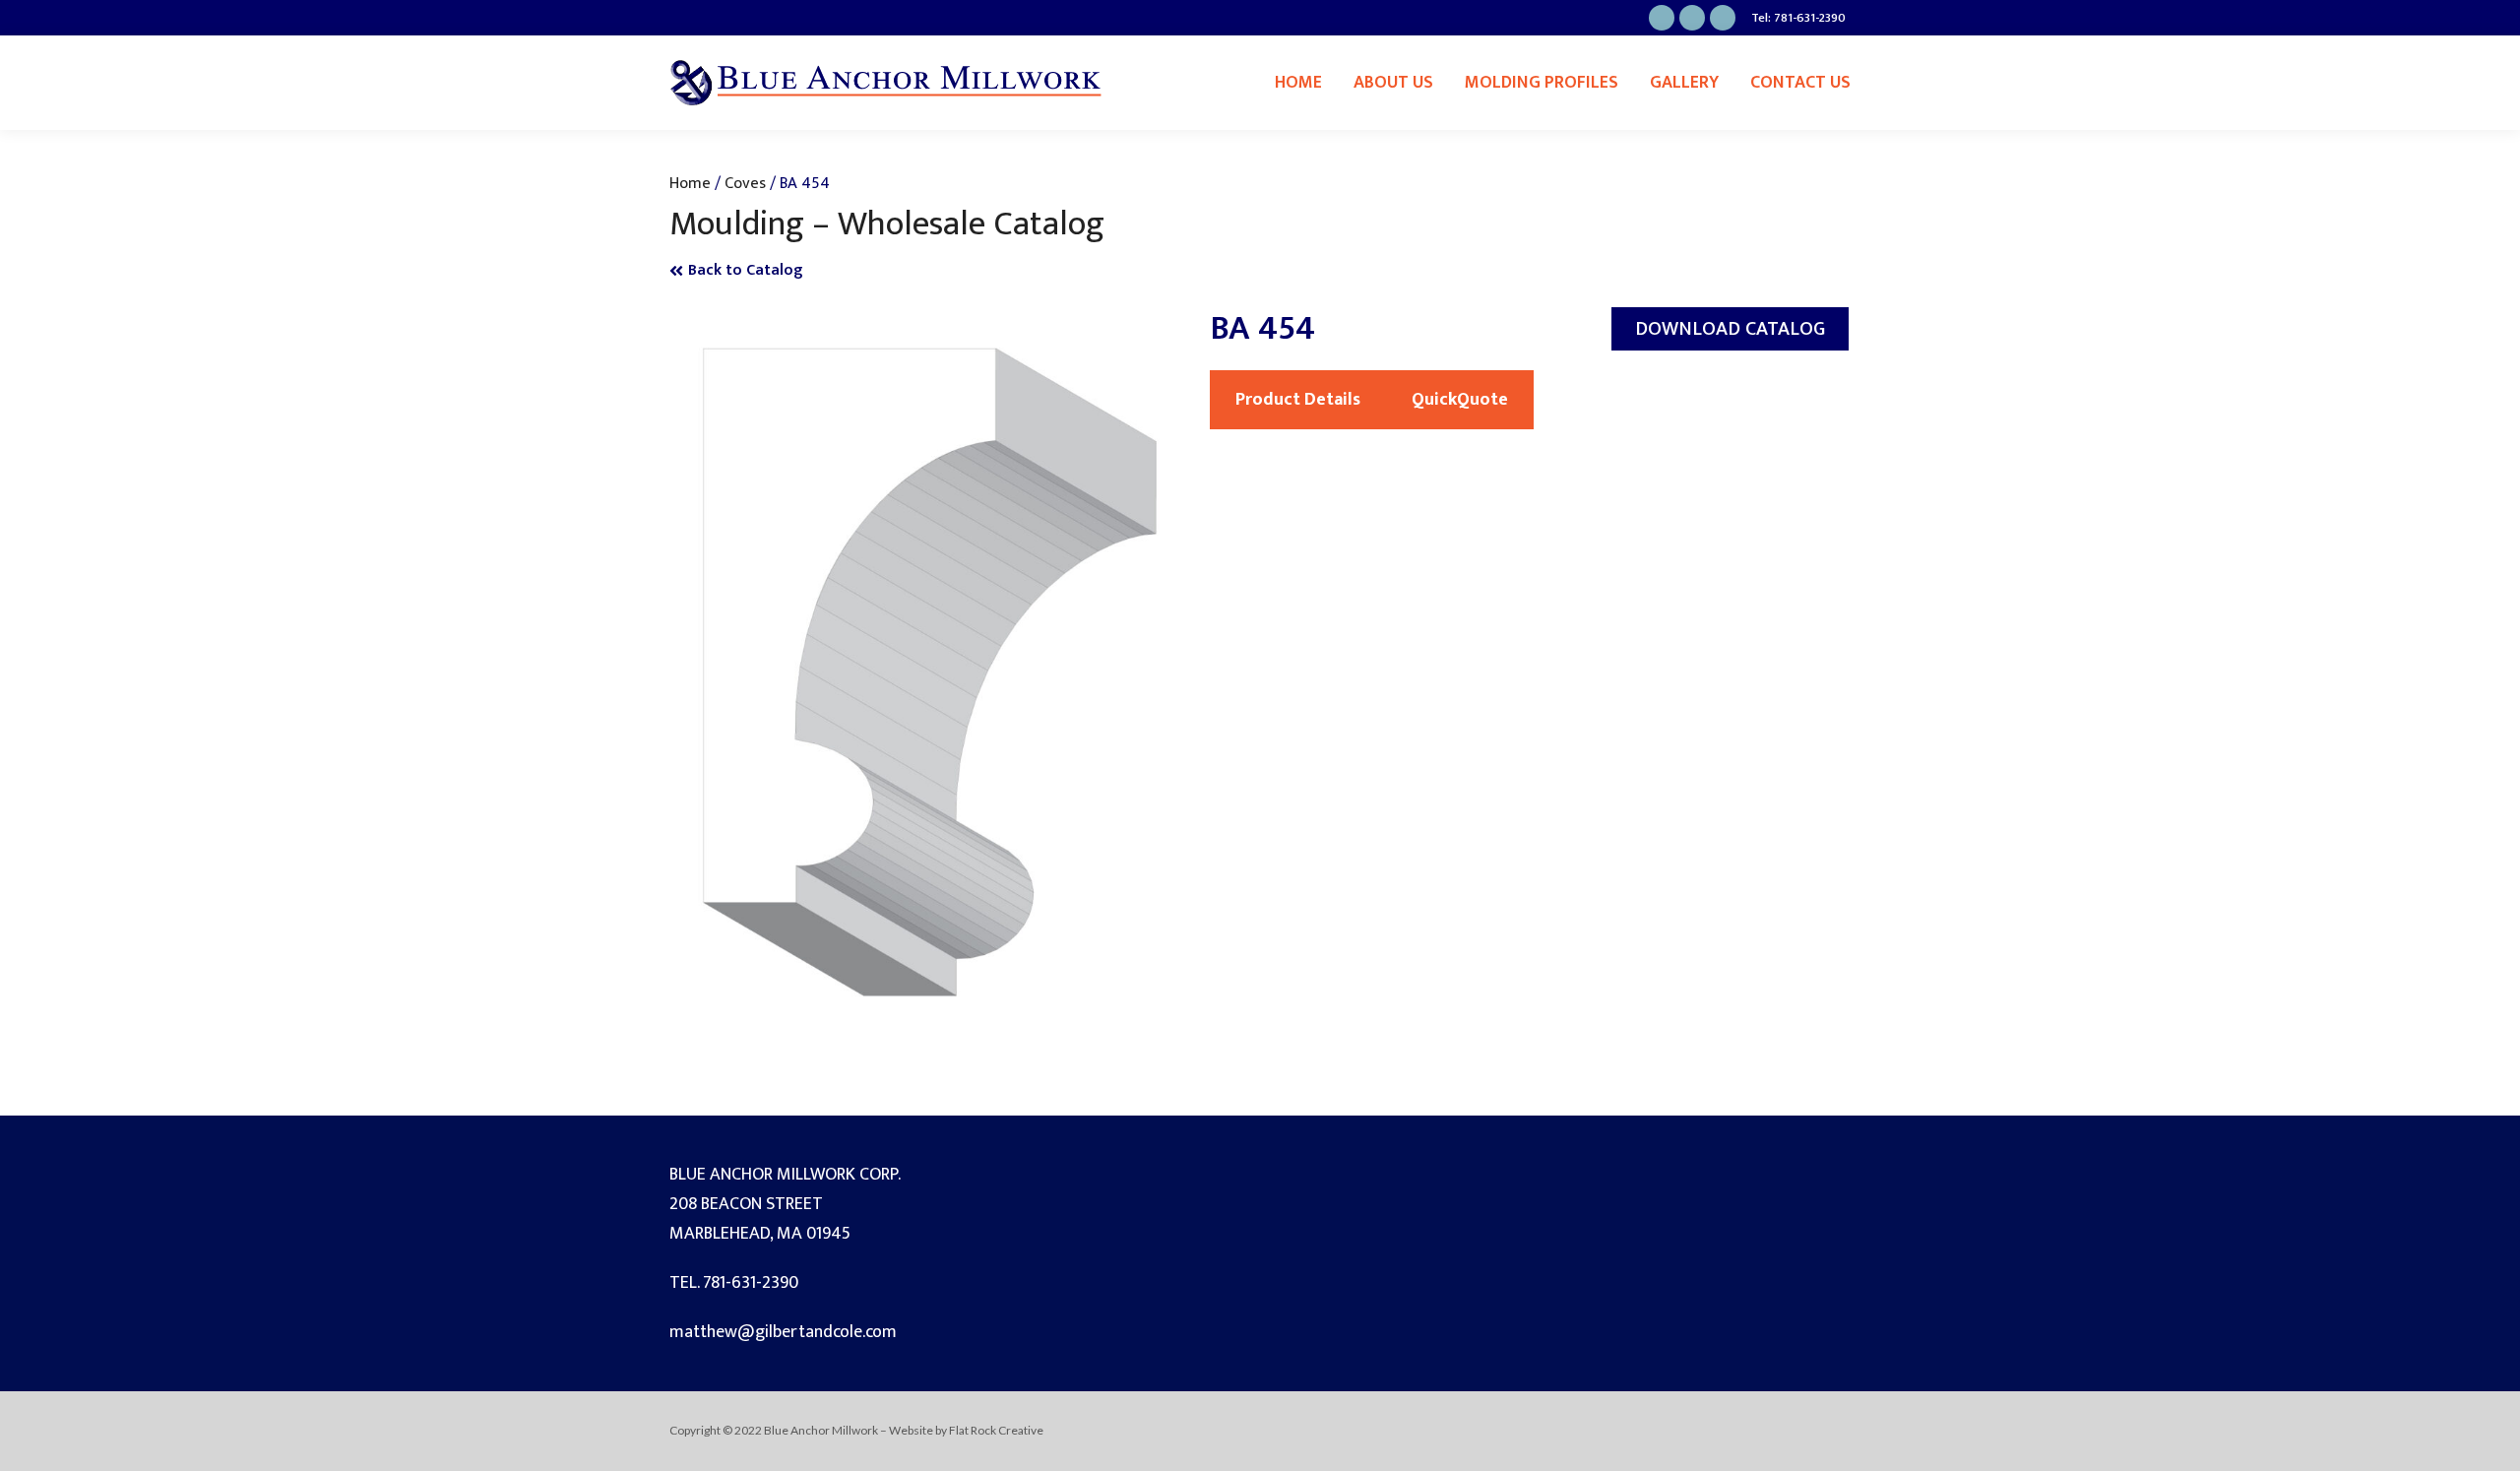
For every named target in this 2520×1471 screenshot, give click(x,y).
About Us (1393, 83)
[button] (1730, 329)
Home (1298, 83)
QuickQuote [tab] (1460, 400)
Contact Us (1800, 83)
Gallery (1684, 83)
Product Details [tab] (1298, 400)
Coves (745, 183)
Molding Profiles (1542, 83)
